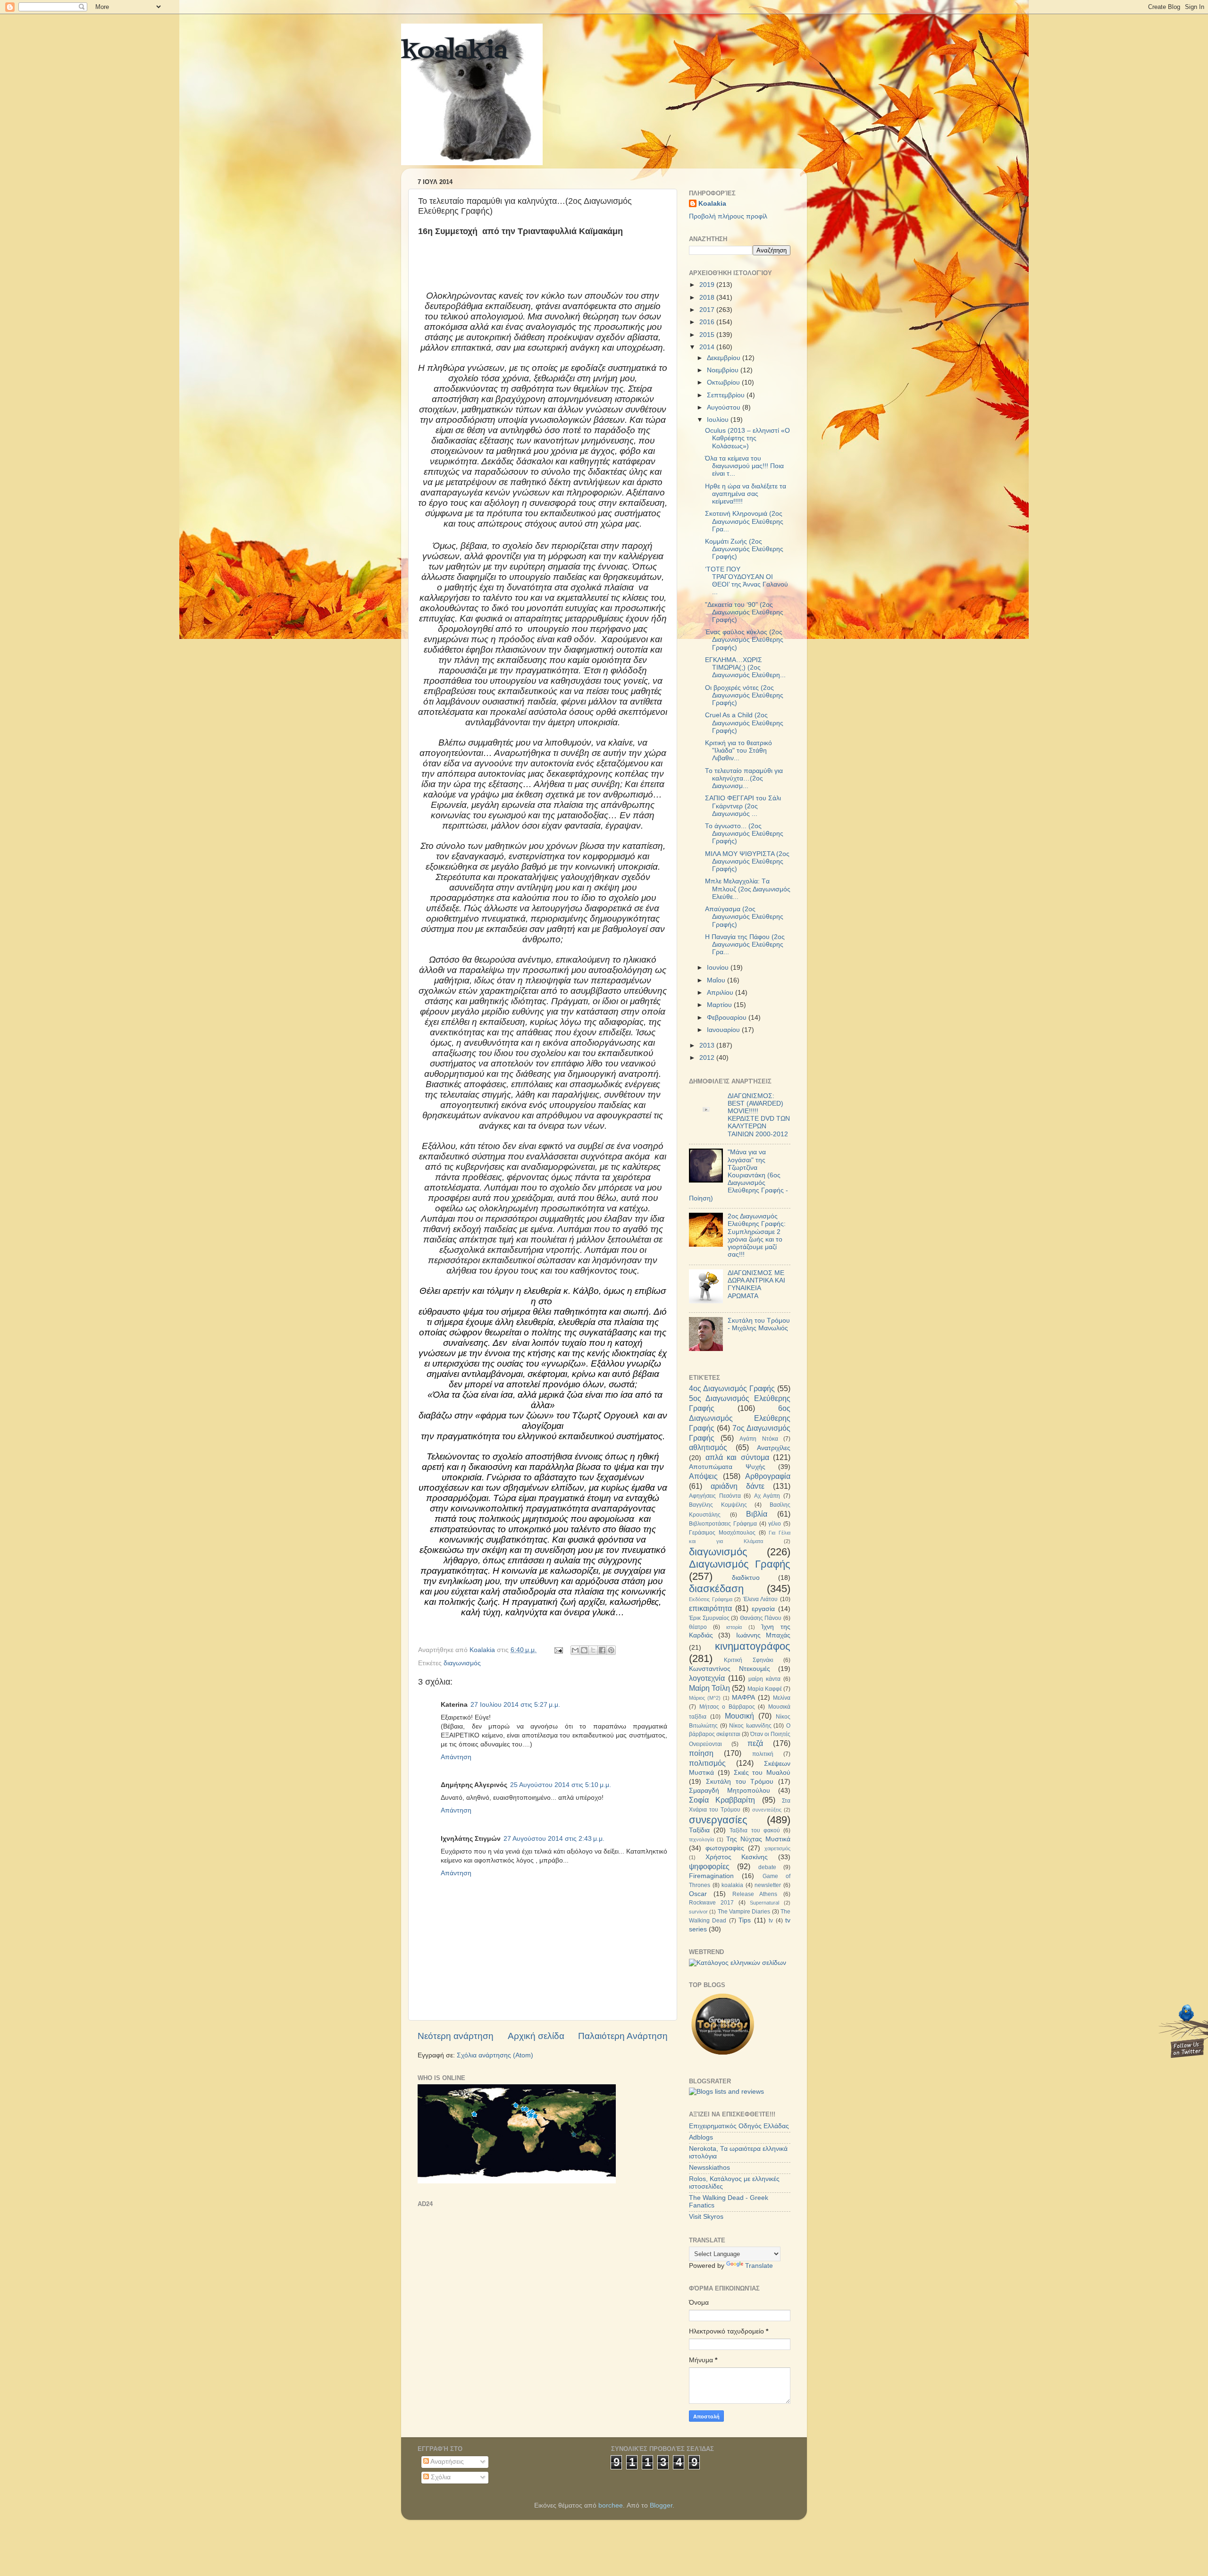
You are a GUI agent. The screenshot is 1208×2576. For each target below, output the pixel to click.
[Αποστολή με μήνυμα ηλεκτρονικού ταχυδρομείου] (575, 1650)
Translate (759, 2266)
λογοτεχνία (707, 1678)
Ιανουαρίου (724, 1030)
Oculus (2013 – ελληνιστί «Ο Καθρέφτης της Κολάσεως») (747, 438)
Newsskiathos (709, 2168)
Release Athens (755, 1894)
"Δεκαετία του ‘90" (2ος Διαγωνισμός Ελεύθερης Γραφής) (744, 612)
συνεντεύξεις (767, 1810)
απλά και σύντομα (737, 1457)
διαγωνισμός (462, 1663)
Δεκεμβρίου (725, 358)
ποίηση (701, 1753)
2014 (708, 347)
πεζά (755, 1743)
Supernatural (764, 1903)
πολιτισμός (707, 1763)
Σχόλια (440, 2477)
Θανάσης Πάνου (761, 1618)
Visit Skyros (706, 2217)
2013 (708, 1045)
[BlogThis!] (584, 1650)
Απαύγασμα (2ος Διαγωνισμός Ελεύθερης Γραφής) (744, 917)
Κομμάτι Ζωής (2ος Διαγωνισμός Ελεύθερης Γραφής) (744, 549)
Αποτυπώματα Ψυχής (727, 1467)
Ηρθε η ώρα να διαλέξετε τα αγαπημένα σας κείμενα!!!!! (746, 494)
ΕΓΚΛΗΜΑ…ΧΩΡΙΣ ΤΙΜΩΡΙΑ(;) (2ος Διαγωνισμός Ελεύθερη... (745, 667)
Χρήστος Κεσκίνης (737, 1857)
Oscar (698, 1894)
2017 (708, 310)
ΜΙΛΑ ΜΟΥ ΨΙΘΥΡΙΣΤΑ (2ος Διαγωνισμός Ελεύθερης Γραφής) (747, 861)
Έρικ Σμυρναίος (709, 1618)
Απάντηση (456, 1757)
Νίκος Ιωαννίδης (750, 1726)
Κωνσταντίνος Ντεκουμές (730, 1669)
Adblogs (701, 2137)
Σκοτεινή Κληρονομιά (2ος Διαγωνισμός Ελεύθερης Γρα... (744, 521)
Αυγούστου (725, 407)
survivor (698, 1912)
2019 (708, 285)
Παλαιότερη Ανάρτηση (623, 2036)
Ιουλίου (719, 420)
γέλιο (775, 1524)
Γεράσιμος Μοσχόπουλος (722, 1533)
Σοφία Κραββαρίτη (722, 1800)
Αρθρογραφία (768, 1476)
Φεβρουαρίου (728, 1018)
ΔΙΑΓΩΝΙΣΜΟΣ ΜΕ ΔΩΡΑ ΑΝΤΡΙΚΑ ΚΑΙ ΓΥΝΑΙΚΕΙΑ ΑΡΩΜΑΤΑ (756, 1284)
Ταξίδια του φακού (755, 1830)
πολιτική (763, 1754)
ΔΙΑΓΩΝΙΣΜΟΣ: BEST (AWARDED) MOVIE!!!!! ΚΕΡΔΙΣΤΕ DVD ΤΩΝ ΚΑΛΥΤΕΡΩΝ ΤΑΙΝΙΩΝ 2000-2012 (759, 1115)
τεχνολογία (701, 1839)
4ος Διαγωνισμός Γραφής (732, 1388)
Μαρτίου (720, 1005)
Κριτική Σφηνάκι (748, 1660)
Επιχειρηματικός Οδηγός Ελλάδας (739, 2126)
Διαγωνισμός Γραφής (740, 1564)
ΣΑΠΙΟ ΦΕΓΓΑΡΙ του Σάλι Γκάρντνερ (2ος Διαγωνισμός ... (743, 806)
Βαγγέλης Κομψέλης (718, 1505)
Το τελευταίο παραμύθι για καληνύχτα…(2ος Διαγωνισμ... (744, 778)
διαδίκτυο (746, 1578)
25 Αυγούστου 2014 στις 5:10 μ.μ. (561, 1785)
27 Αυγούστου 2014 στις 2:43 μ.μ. (554, 1839)
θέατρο (698, 1627)
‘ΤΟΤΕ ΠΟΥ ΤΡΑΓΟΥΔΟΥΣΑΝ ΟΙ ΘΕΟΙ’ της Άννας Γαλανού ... (747, 581)
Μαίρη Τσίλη (709, 1688)
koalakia (454, 52)
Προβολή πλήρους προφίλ (728, 216)
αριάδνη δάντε (738, 1486)
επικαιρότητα (710, 1608)
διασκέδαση (716, 1589)
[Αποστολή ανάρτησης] (558, 1650)
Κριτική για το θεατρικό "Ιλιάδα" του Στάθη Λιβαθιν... (738, 751)
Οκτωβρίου (724, 382)
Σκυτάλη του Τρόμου (740, 1782)
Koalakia (712, 204)
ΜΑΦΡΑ (743, 1698)
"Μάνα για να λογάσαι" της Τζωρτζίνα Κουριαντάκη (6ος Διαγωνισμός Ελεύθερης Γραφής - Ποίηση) (738, 1175)
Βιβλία (757, 1514)
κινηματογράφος (753, 1646)
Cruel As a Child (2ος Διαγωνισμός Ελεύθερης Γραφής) (744, 723)
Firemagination (711, 1876)
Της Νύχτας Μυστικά (758, 1839)
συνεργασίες (718, 1820)
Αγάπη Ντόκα (759, 1439)
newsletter (768, 1885)
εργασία (763, 1609)
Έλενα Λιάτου (761, 1599)
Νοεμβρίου (724, 370)
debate (767, 1867)
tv (771, 1921)
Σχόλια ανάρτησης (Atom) (495, 2055)
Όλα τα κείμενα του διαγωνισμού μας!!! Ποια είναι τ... (744, 466)
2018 (708, 298)
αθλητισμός (708, 1447)
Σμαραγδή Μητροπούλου (730, 1791)
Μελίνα (782, 1698)
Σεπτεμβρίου (727, 395)
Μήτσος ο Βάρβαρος (727, 1707)
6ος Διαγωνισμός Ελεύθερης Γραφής (740, 1418)
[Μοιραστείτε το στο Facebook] (602, 1650)
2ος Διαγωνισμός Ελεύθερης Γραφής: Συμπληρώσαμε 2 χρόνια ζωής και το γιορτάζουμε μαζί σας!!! (757, 1235)
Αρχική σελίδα (536, 2036)
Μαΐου (717, 980)
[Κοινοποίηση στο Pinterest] (611, 1650)
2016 (708, 322)
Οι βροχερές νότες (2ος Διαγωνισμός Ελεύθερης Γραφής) (744, 695)
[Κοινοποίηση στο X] (593, 1650)
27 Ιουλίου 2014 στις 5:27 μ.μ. (515, 1705)
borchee (611, 2505)
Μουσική (739, 1716)
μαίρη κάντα (764, 1679)
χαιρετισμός (777, 1848)
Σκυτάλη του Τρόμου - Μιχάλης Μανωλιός (759, 1324)
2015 (708, 335)
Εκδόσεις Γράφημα (711, 1599)
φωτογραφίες (725, 1848)
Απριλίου (721, 993)
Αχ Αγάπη (767, 1496)
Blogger (661, 2505)
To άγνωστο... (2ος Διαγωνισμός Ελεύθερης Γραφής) (744, 834)
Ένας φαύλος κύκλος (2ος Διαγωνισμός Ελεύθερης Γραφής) (744, 640)
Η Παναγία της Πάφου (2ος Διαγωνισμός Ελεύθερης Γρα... (745, 944)
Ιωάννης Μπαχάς (763, 1635)
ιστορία (734, 1627)
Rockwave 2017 (711, 1903)
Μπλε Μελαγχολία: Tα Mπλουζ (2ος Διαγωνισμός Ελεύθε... (748, 889)
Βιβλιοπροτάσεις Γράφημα (723, 1524)
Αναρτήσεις (446, 2462)
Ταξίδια (699, 1830)
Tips (745, 1920)
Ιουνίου (719, 968)
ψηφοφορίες (709, 1866)
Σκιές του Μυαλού (762, 1773)
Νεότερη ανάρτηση (456, 2036)
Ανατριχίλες (774, 1448)
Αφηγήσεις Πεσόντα (715, 1496)
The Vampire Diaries (744, 1912)
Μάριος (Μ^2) (705, 1698)
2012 (708, 1058)
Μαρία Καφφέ (765, 1689)
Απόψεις (703, 1476)
